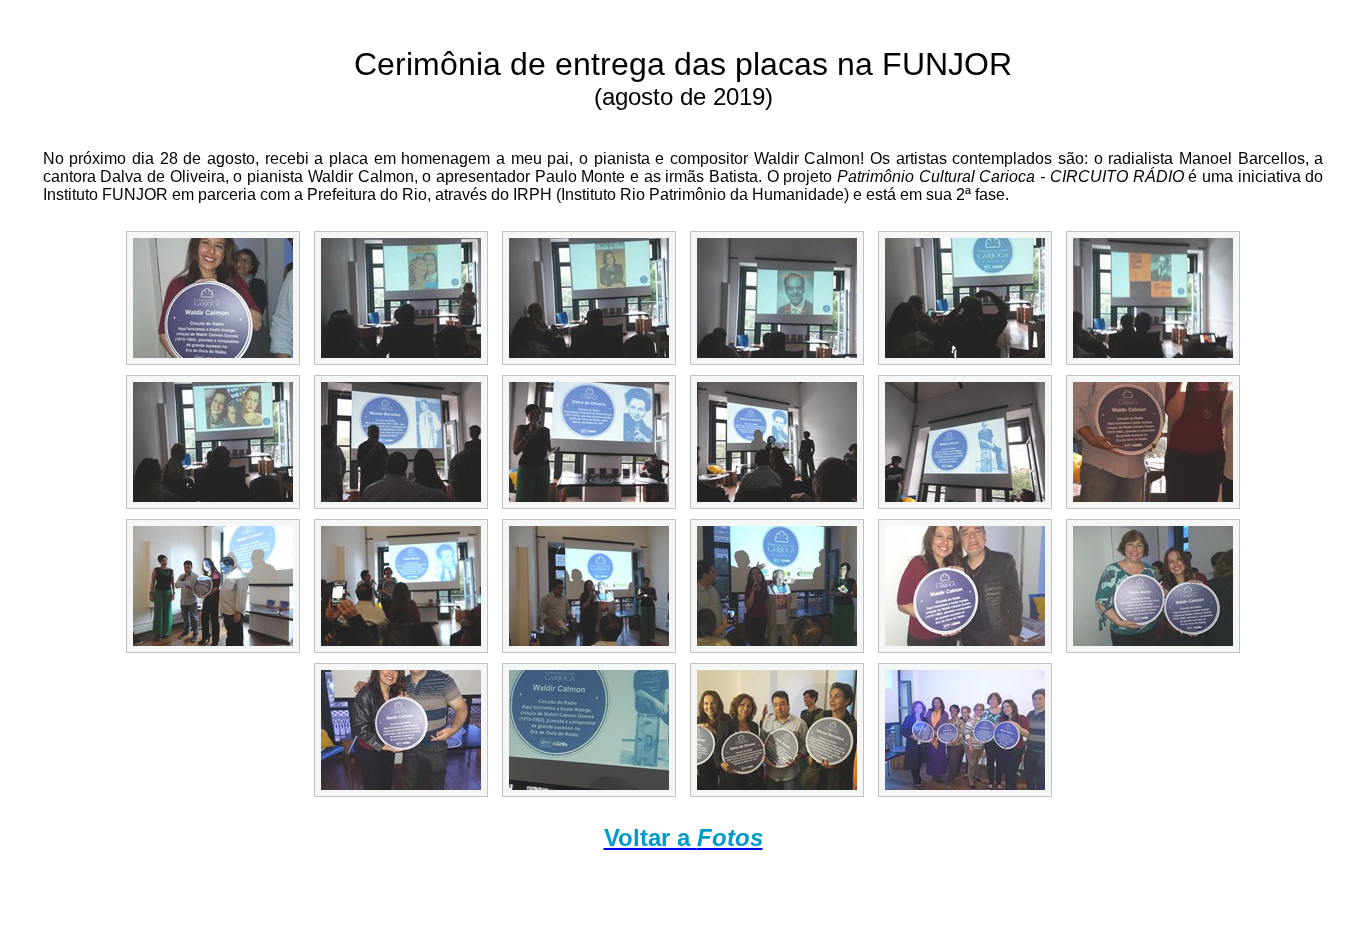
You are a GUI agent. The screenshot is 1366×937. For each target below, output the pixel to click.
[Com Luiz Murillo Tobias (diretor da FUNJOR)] (1153, 442)
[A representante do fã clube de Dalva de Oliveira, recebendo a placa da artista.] (777, 442)
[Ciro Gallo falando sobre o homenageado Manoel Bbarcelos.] (401, 442)
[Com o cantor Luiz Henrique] (401, 730)
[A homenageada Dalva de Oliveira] (589, 442)
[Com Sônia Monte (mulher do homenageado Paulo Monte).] (1153, 586)
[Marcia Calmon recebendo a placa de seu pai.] (213, 586)
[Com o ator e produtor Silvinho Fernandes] (965, 586)
